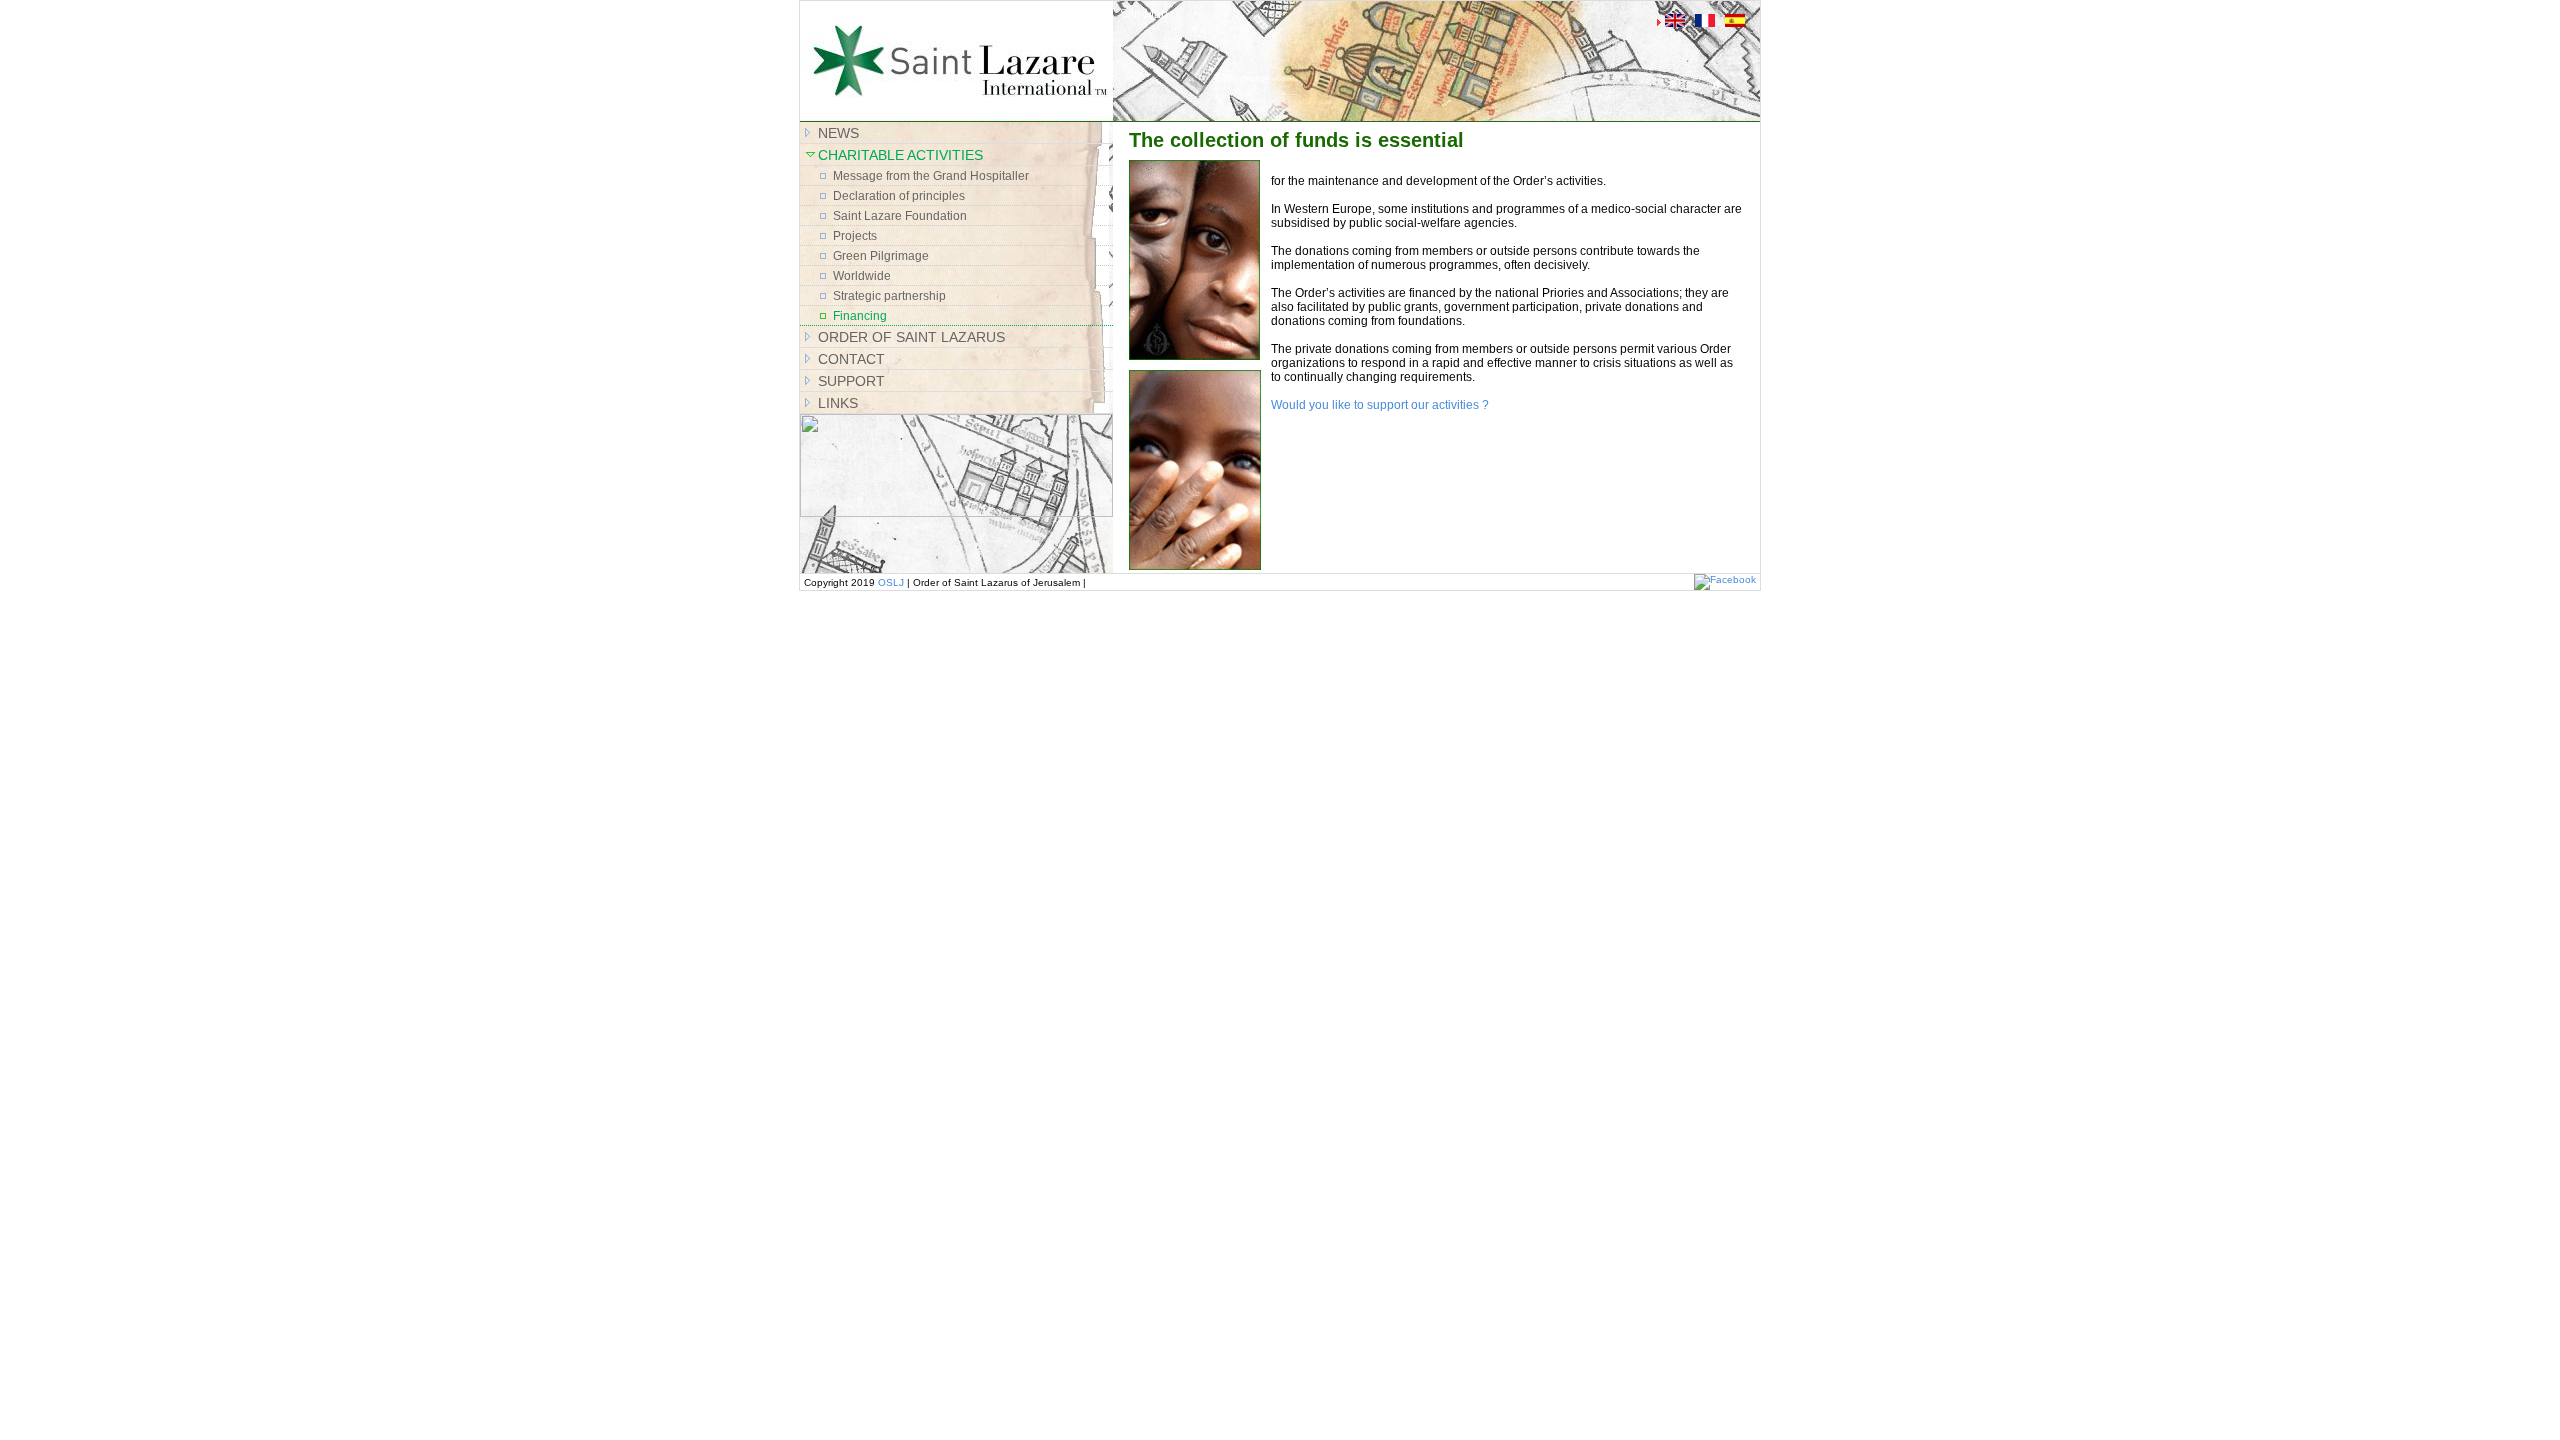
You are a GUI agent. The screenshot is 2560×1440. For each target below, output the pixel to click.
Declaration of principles (899, 196)
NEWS (838, 133)
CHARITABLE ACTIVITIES (900, 155)
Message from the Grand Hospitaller (931, 176)
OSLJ (891, 582)
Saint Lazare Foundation (900, 216)
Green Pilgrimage (881, 256)
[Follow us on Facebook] (1725, 579)
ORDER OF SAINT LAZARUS (911, 337)
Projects (855, 236)
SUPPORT (851, 381)
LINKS (838, 403)
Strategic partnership (889, 296)
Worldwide (862, 276)
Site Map (1144, 14)
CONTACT (851, 359)
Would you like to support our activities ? (1380, 405)
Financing (860, 316)
